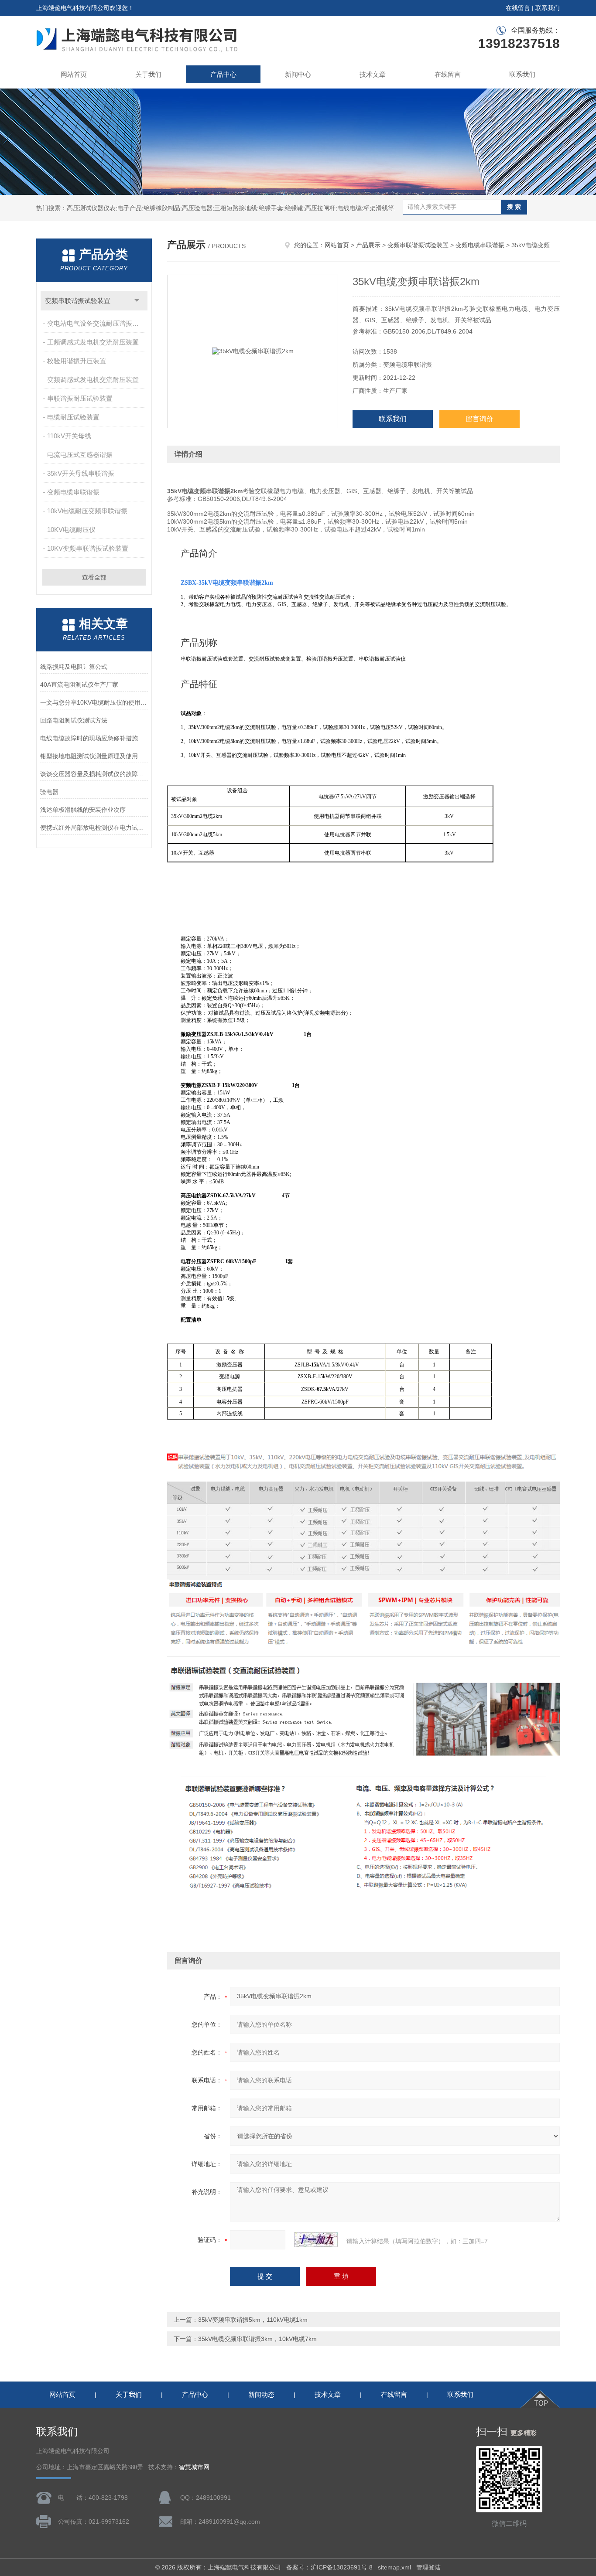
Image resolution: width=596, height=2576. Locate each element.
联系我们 (548, 8)
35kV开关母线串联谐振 (81, 473)
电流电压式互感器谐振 (80, 455)
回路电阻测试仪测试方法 (74, 720)
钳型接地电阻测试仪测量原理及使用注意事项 (94, 756)
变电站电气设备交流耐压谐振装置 (96, 323)
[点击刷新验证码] (316, 2240)
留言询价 (480, 419)
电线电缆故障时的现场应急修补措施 (89, 738)
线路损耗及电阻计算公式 (74, 667)
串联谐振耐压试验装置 (80, 398)
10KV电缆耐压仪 (71, 530)
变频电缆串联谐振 (73, 492)
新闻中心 (298, 74)
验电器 (49, 792)
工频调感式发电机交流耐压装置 (93, 342)
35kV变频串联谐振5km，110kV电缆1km (253, 2320)
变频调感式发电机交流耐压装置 (93, 380)
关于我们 (148, 74)
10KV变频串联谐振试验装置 (88, 548)
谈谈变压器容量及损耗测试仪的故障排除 (94, 774)
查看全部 (94, 577)
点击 (137, 301)
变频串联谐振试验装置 (78, 301)
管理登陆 (428, 2567)
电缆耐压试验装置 (73, 417)
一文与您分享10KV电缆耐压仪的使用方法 (94, 702)
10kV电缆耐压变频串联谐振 (87, 511)
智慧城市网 (194, 2467)
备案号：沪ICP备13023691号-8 (329, 2567)
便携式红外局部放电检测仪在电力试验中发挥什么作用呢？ (94, 828)
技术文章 (373, 74)
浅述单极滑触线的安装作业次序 (83, 810)
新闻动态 (261, 2394)
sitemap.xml (394, 2567)
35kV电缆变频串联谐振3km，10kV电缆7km (257, 2339)
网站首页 (74, 74)
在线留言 (518, 8)
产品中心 (223, 74)
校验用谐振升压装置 (77, 361)
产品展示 (368, 245)
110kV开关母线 (69, 436)
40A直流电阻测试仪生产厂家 (79, 685)
